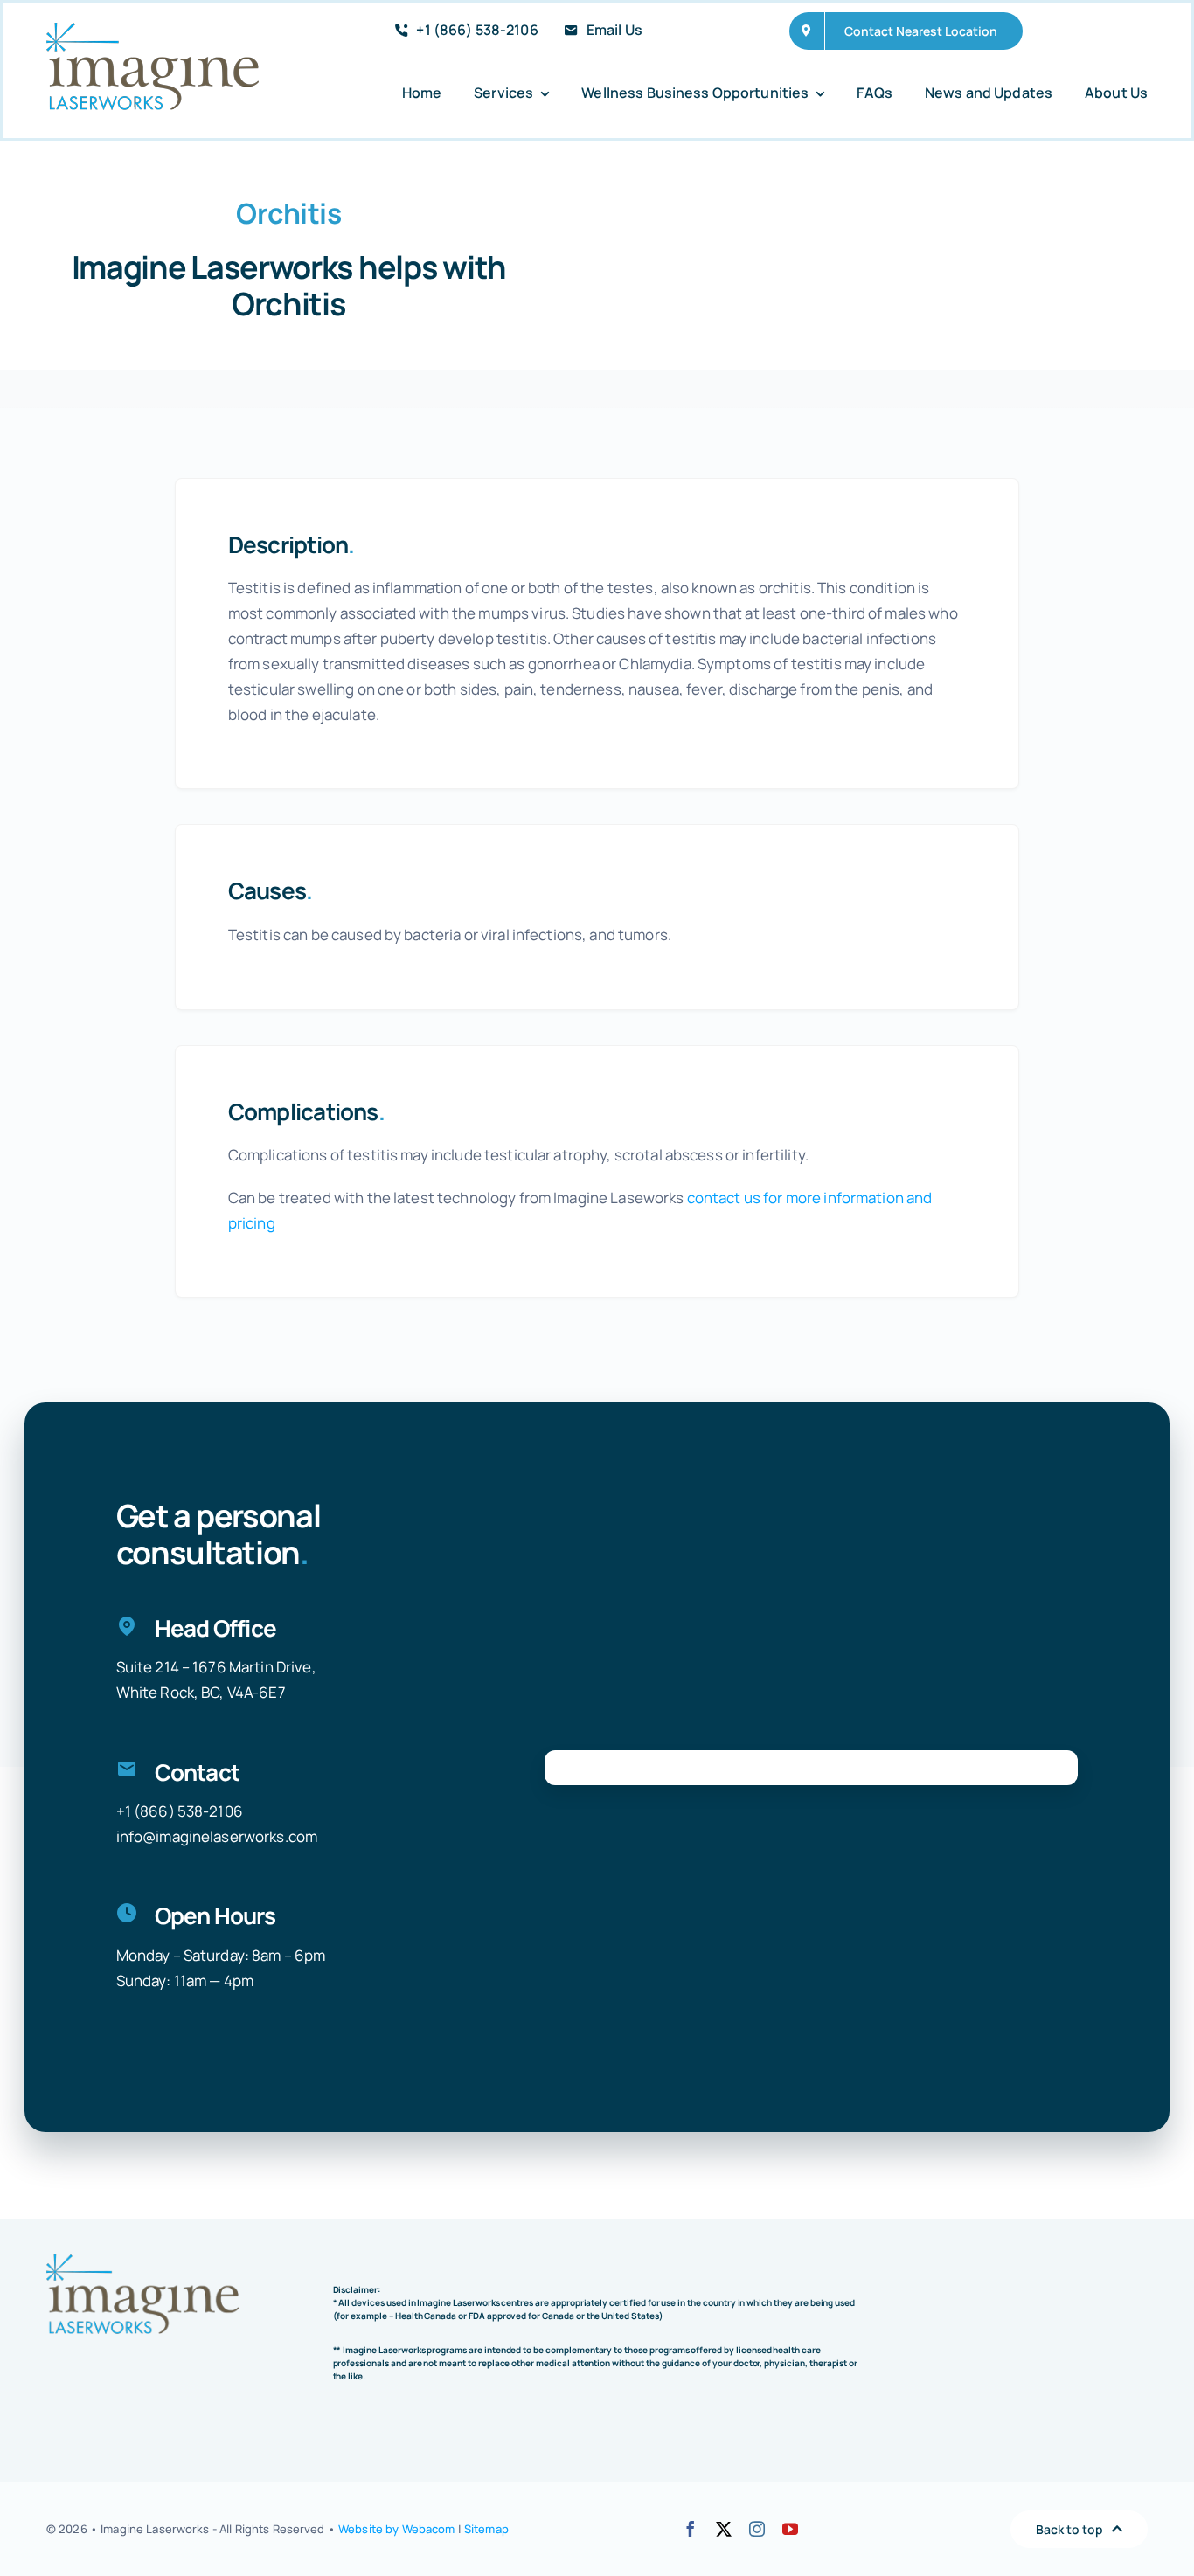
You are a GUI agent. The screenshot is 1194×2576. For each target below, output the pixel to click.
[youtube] (790, 2529)
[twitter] (724, 2529)
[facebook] (691, 2529)
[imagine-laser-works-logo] (153, 30)
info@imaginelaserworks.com (217, 1836)
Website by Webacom (396, 2529)
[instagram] (757, 2529)
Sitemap (486, 2529)
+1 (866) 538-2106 (180, 1811)
